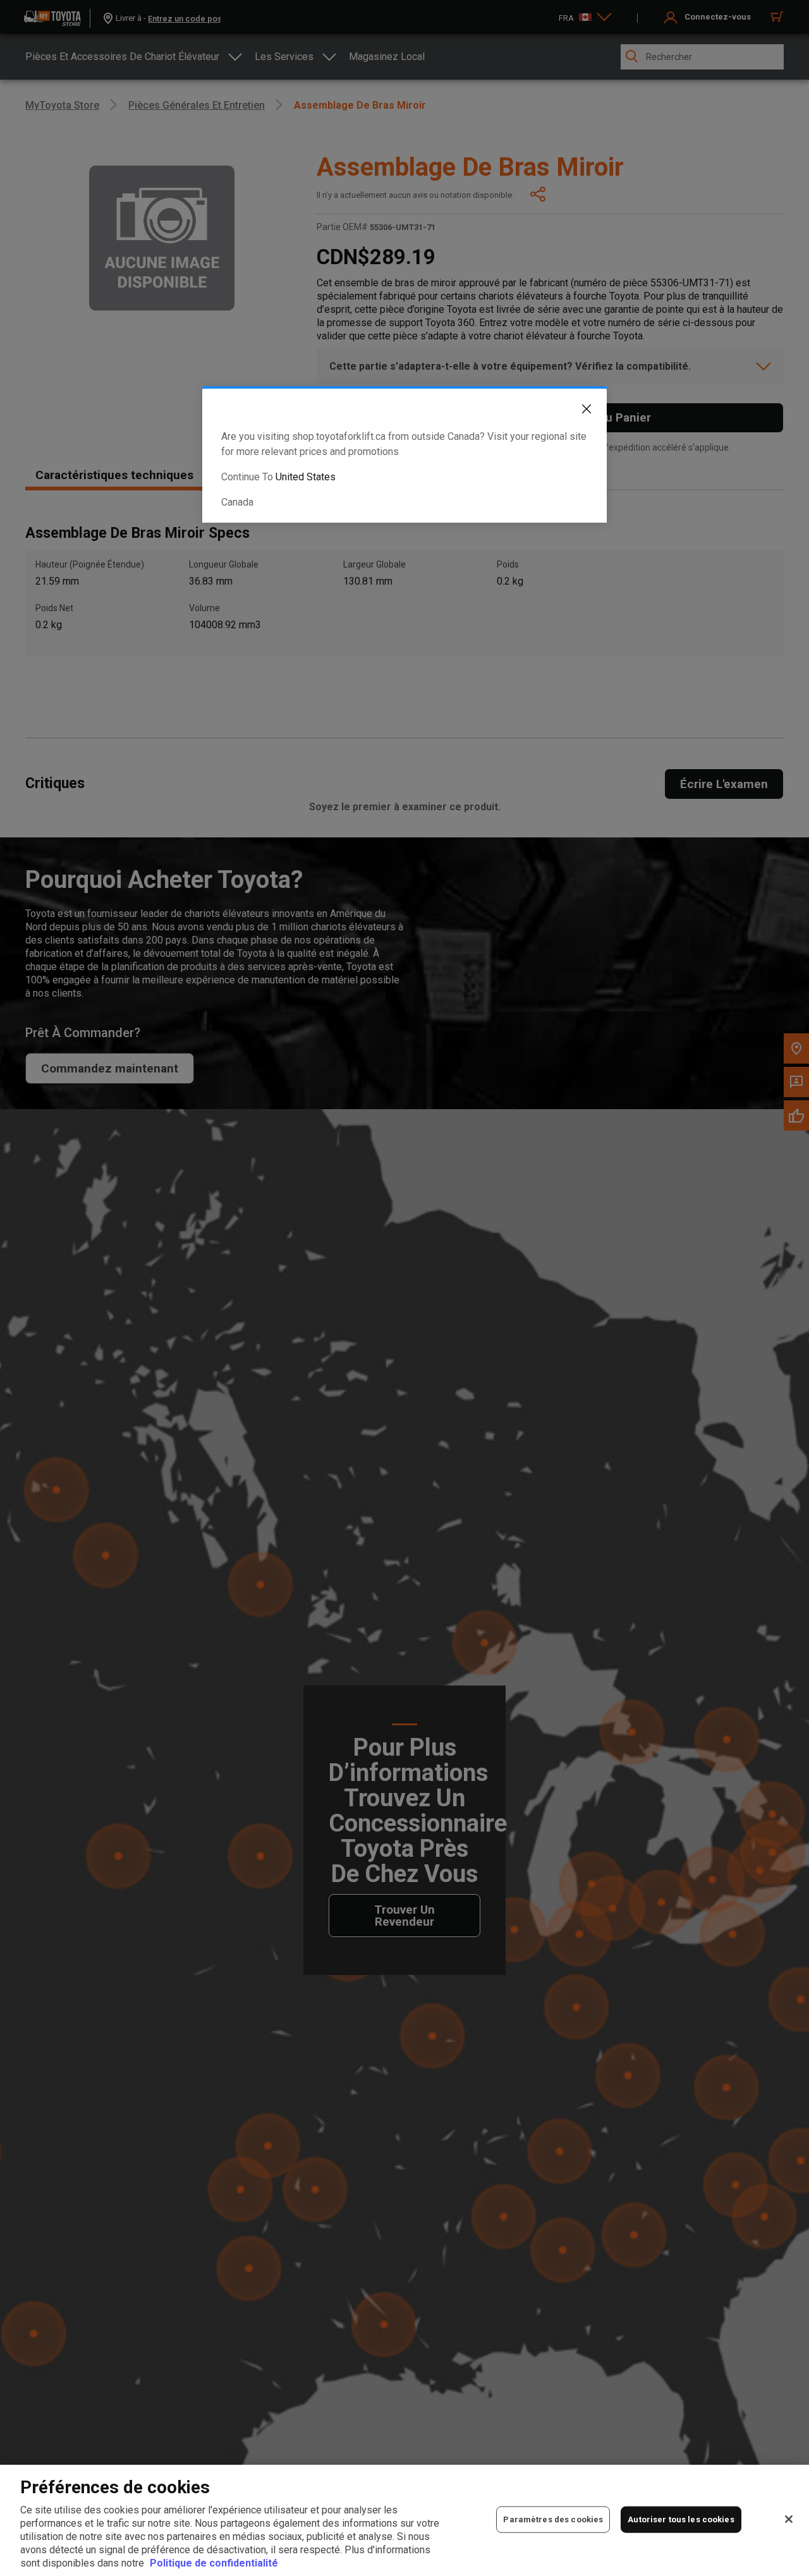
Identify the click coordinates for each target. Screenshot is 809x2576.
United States (306, 477)
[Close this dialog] (577, 411)
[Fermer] (789, 2519)
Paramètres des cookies (553, 2519)
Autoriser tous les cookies (681, 2519)
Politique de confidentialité (214, 2563)
